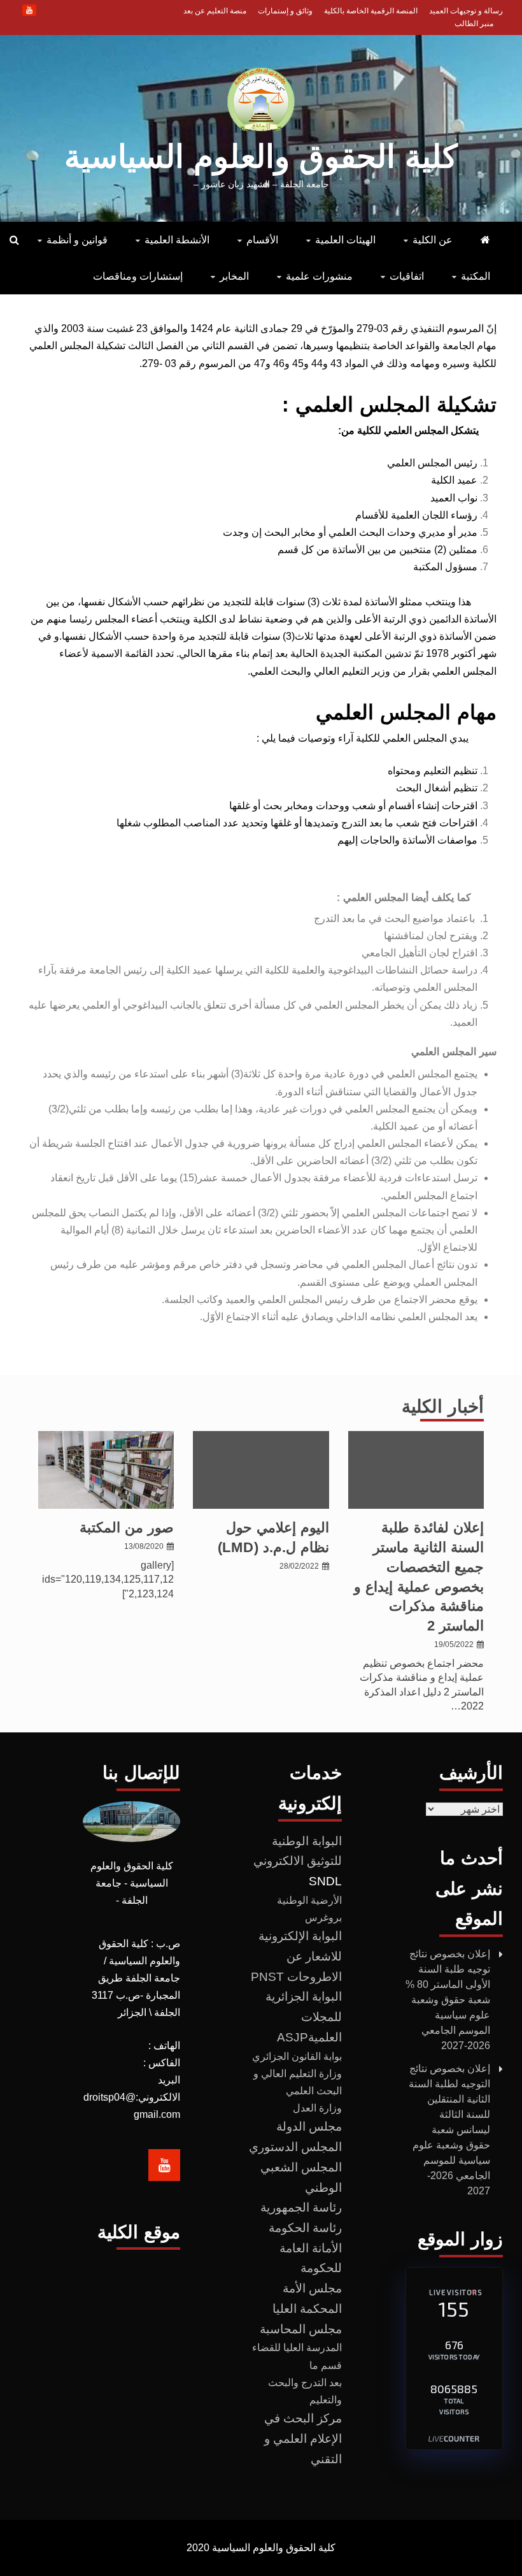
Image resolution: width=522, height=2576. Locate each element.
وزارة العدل (317, 2108)
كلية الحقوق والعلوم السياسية (261, 157)
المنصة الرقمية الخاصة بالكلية (371, 11)
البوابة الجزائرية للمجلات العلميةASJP (304, 2017)
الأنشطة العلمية (177, 240)
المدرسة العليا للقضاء (297, 2348)
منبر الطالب (474, 24)
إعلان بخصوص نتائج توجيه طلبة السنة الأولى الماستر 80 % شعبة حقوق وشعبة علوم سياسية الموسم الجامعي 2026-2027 (448, 2000)
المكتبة (476, 276)
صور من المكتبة (127, 1528)
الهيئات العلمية (345, 240)
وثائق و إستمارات (285, 11)
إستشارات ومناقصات (138, 276)
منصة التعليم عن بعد (215, 11)
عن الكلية (433, 240)
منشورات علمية (319, 276)
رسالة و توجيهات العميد (466, 11)
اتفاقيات (407, 276)
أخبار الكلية (443, 1407)
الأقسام (262, 240)
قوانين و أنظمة (77, 240)
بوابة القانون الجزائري (297, 2056)
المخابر (234, 276)
